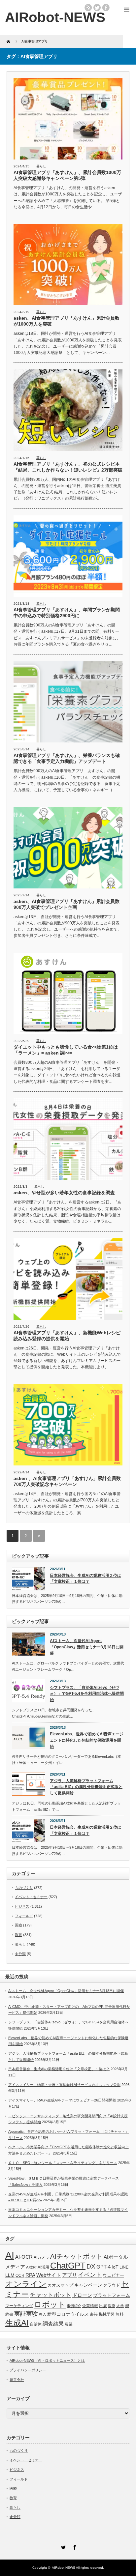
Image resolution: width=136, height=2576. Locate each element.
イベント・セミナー (31, 1897)
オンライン (26, 2284)
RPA (30, 2275)
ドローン (82, 2295)
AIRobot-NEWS (64, 2568)
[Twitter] (62, 2546)
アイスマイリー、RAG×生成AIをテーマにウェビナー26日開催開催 (62, 2100)
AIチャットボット (76, 2256)
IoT (115, 2267)
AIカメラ (41, 2257)
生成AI (17, 2323)
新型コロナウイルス (68, 2314)
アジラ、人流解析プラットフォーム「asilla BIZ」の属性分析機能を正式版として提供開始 (86, 1787)
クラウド (112, 2285)
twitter (97, 8)
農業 (69, 2324)
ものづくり (24, 1888)
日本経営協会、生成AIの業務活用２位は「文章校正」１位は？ (85, 1579)
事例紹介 (74, 2306)
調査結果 (53, 2324)
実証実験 (26, 2314)
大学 (120, 2306)
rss (88, 8)
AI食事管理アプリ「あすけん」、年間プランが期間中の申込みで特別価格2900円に (67, 613)
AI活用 (43, 2267)
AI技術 (31, 2267)
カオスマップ (60, 2285)
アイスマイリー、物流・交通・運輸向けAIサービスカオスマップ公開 (64, 2085)
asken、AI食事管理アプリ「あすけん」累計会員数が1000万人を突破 (67, 321)
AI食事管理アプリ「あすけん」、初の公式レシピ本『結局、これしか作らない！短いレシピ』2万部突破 (68, 467)
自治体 (36, 2324)
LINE (124, 2267)
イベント (90, 2275)
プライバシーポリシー (28, 2370)
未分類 (20, 1954)
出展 (103, 2306)
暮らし (41, 166)
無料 (119, 2314)
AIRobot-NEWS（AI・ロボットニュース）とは (47, 2360)
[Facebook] (74, 2546)
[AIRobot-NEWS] (55, 17)
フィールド (24, 1916)
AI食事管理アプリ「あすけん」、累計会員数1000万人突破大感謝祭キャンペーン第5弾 (67, 175)
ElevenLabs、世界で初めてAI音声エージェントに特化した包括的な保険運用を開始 (87, 1740)
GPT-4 (103, 2267)
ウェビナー (113, 2275)
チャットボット (51, 2295)
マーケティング (19, 2306)
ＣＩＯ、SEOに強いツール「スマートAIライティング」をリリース (63, 2163)
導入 (43, 2314)
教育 (18, 1935)
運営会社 (17, 2380)
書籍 (94, 2314)
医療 (18, 1925)
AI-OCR (24, 2257)
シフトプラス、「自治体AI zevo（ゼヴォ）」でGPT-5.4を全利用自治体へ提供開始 (87, 1694)
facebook (106, 8)
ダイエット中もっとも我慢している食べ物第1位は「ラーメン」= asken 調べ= (66, 1050)
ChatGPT (68, 2266)
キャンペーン (88, 2285)
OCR (20, 2275)
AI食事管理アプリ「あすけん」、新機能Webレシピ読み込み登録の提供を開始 (67, 1336)
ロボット (50, 2304)
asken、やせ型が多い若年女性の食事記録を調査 (64, 1193)
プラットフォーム (112, 2295)
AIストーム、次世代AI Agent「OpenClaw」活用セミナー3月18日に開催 (87, 1647)
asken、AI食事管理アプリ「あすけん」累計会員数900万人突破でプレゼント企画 (67, 904)
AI (10, 2255)
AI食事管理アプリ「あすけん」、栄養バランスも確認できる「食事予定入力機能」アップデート (67, 758)
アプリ (69, 2275)
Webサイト (49, 2275)
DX (91, 2266)
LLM (10, 2275)
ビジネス (22, 1906)
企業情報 (90, 2306)
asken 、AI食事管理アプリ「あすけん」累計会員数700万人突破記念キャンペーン (67, 1481)
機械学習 (107, 2314)
